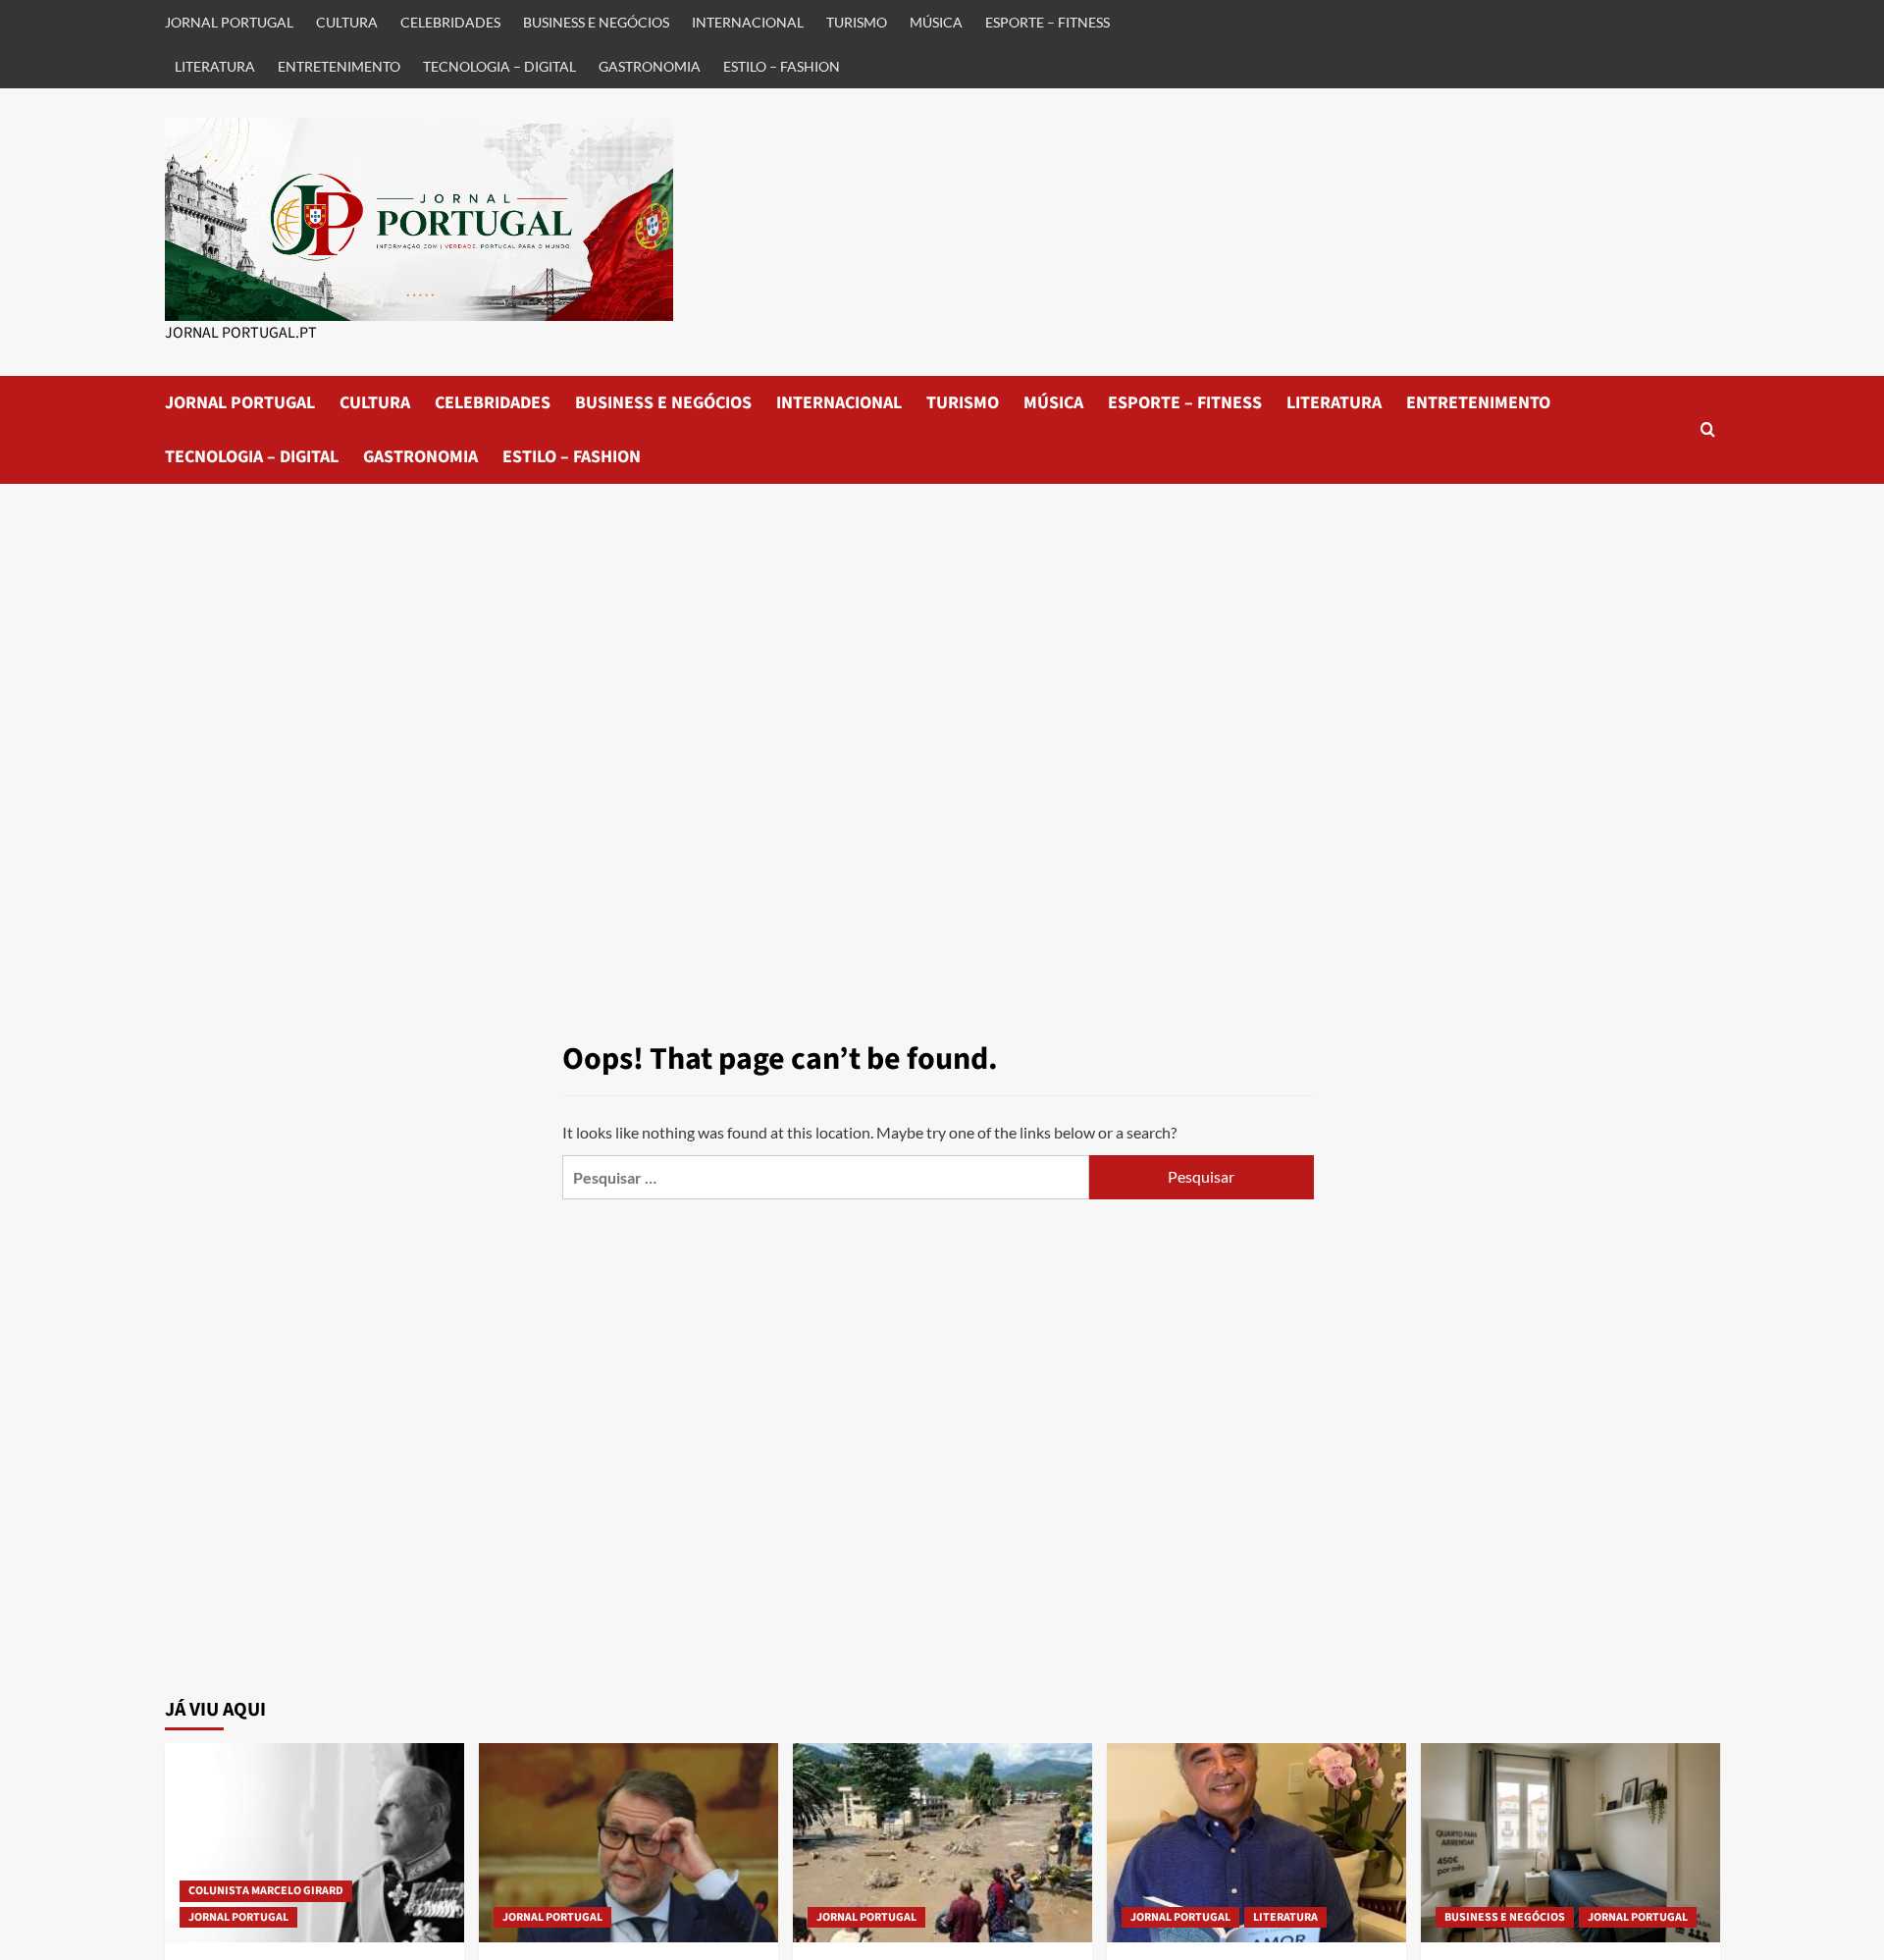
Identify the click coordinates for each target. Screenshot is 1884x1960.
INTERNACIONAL (748, 22)
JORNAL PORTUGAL (229, 22)
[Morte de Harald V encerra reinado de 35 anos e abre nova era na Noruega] (314, 1843)
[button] (1708, 429)
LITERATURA (215, 66)
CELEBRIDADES (450, 22)
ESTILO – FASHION (782, 66)
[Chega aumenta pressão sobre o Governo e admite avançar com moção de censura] (628, 1843)
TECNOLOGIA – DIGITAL (499, 66)
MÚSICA (936, 22)
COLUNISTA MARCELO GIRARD (266, 1891)
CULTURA (347, 22)
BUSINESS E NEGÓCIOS (596, 22)
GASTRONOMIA (650, 66)
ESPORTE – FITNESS (1047, 22)
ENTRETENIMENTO (339, 66)
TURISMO (857, 22)
